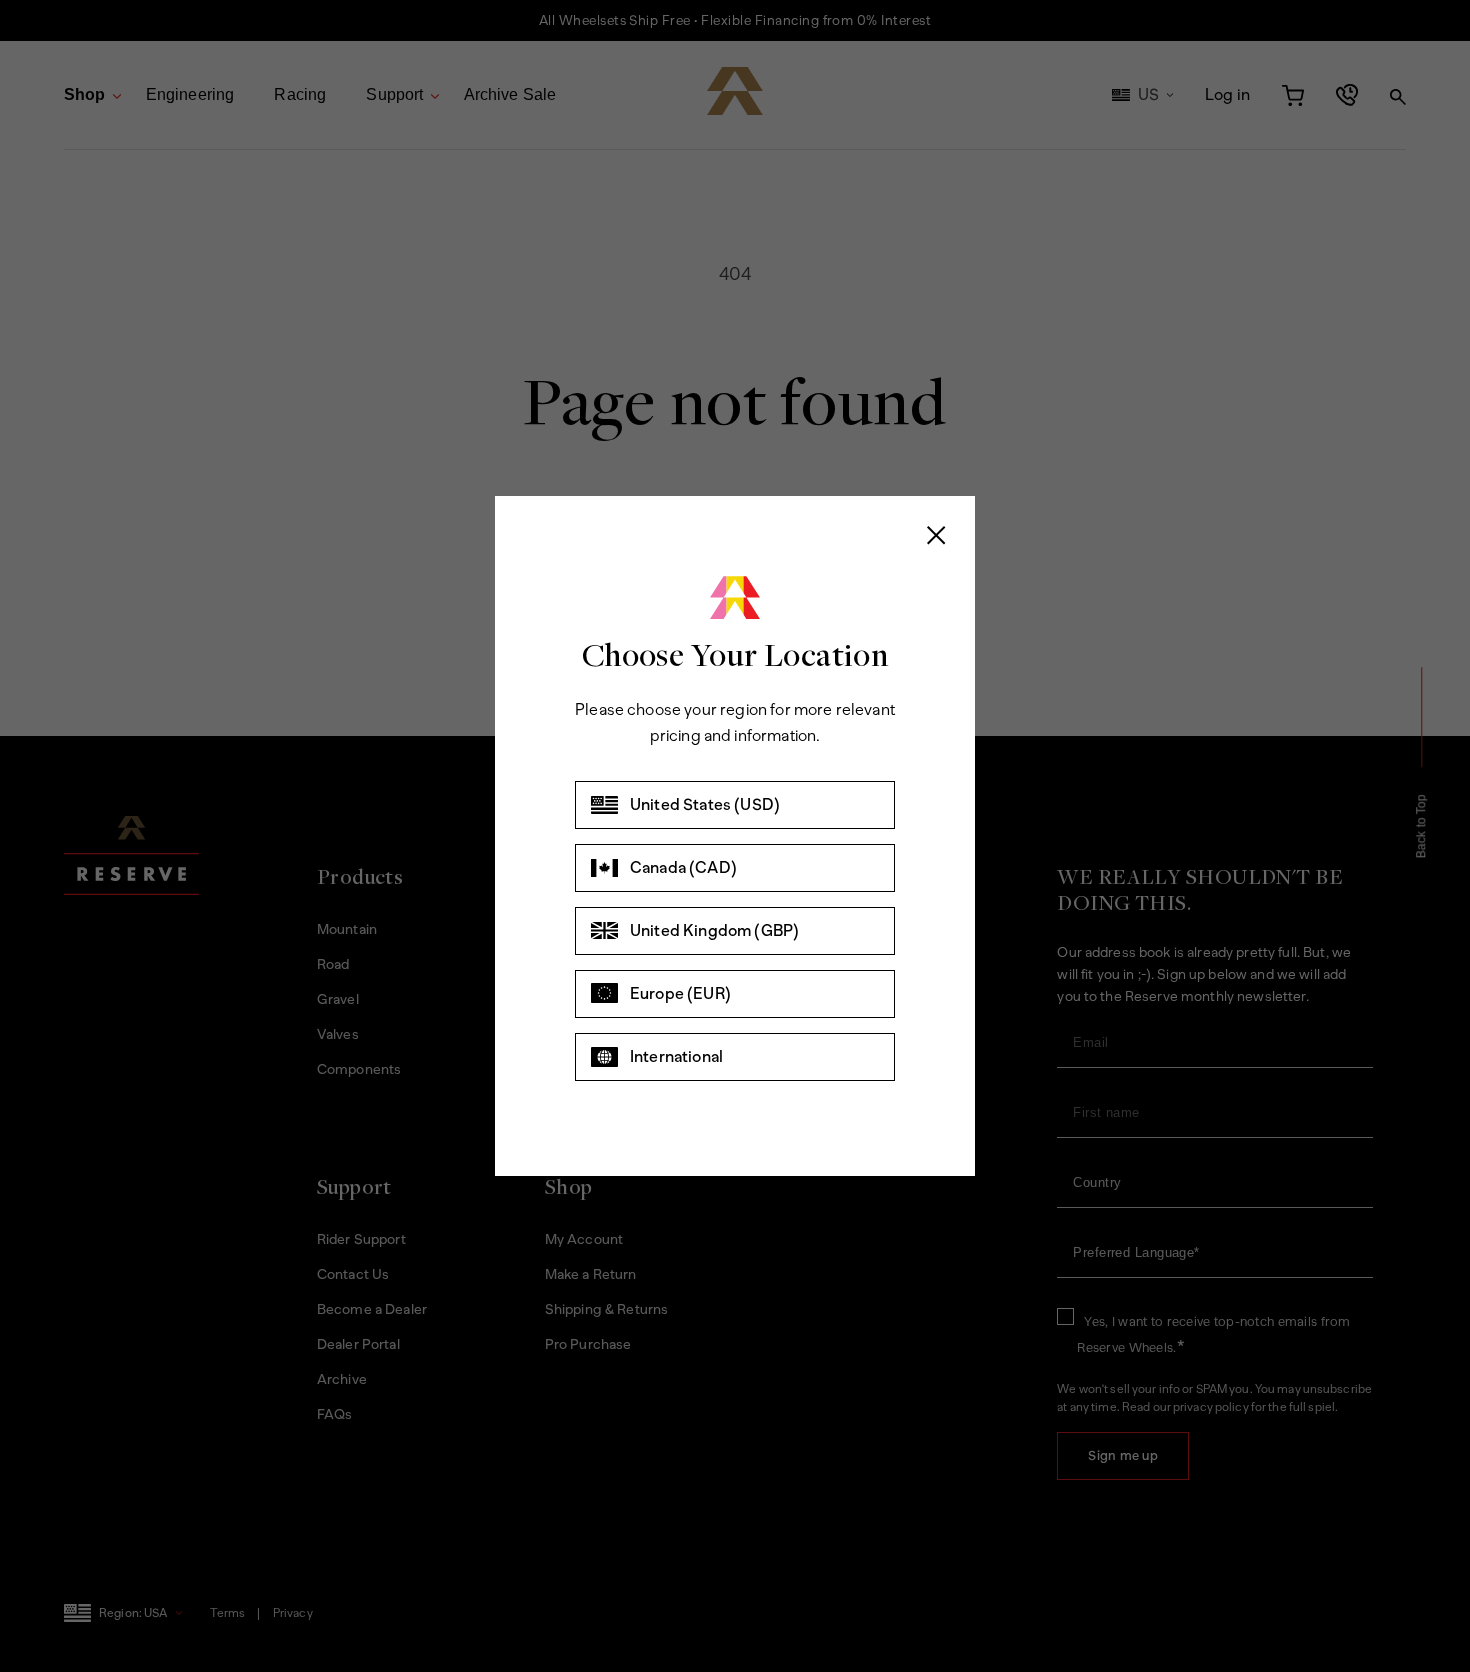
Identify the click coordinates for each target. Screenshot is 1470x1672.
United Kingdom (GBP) (714, 930)
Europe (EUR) (680, 993)
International (676, 1056)
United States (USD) (705, 804)
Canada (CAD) (683, 867)
